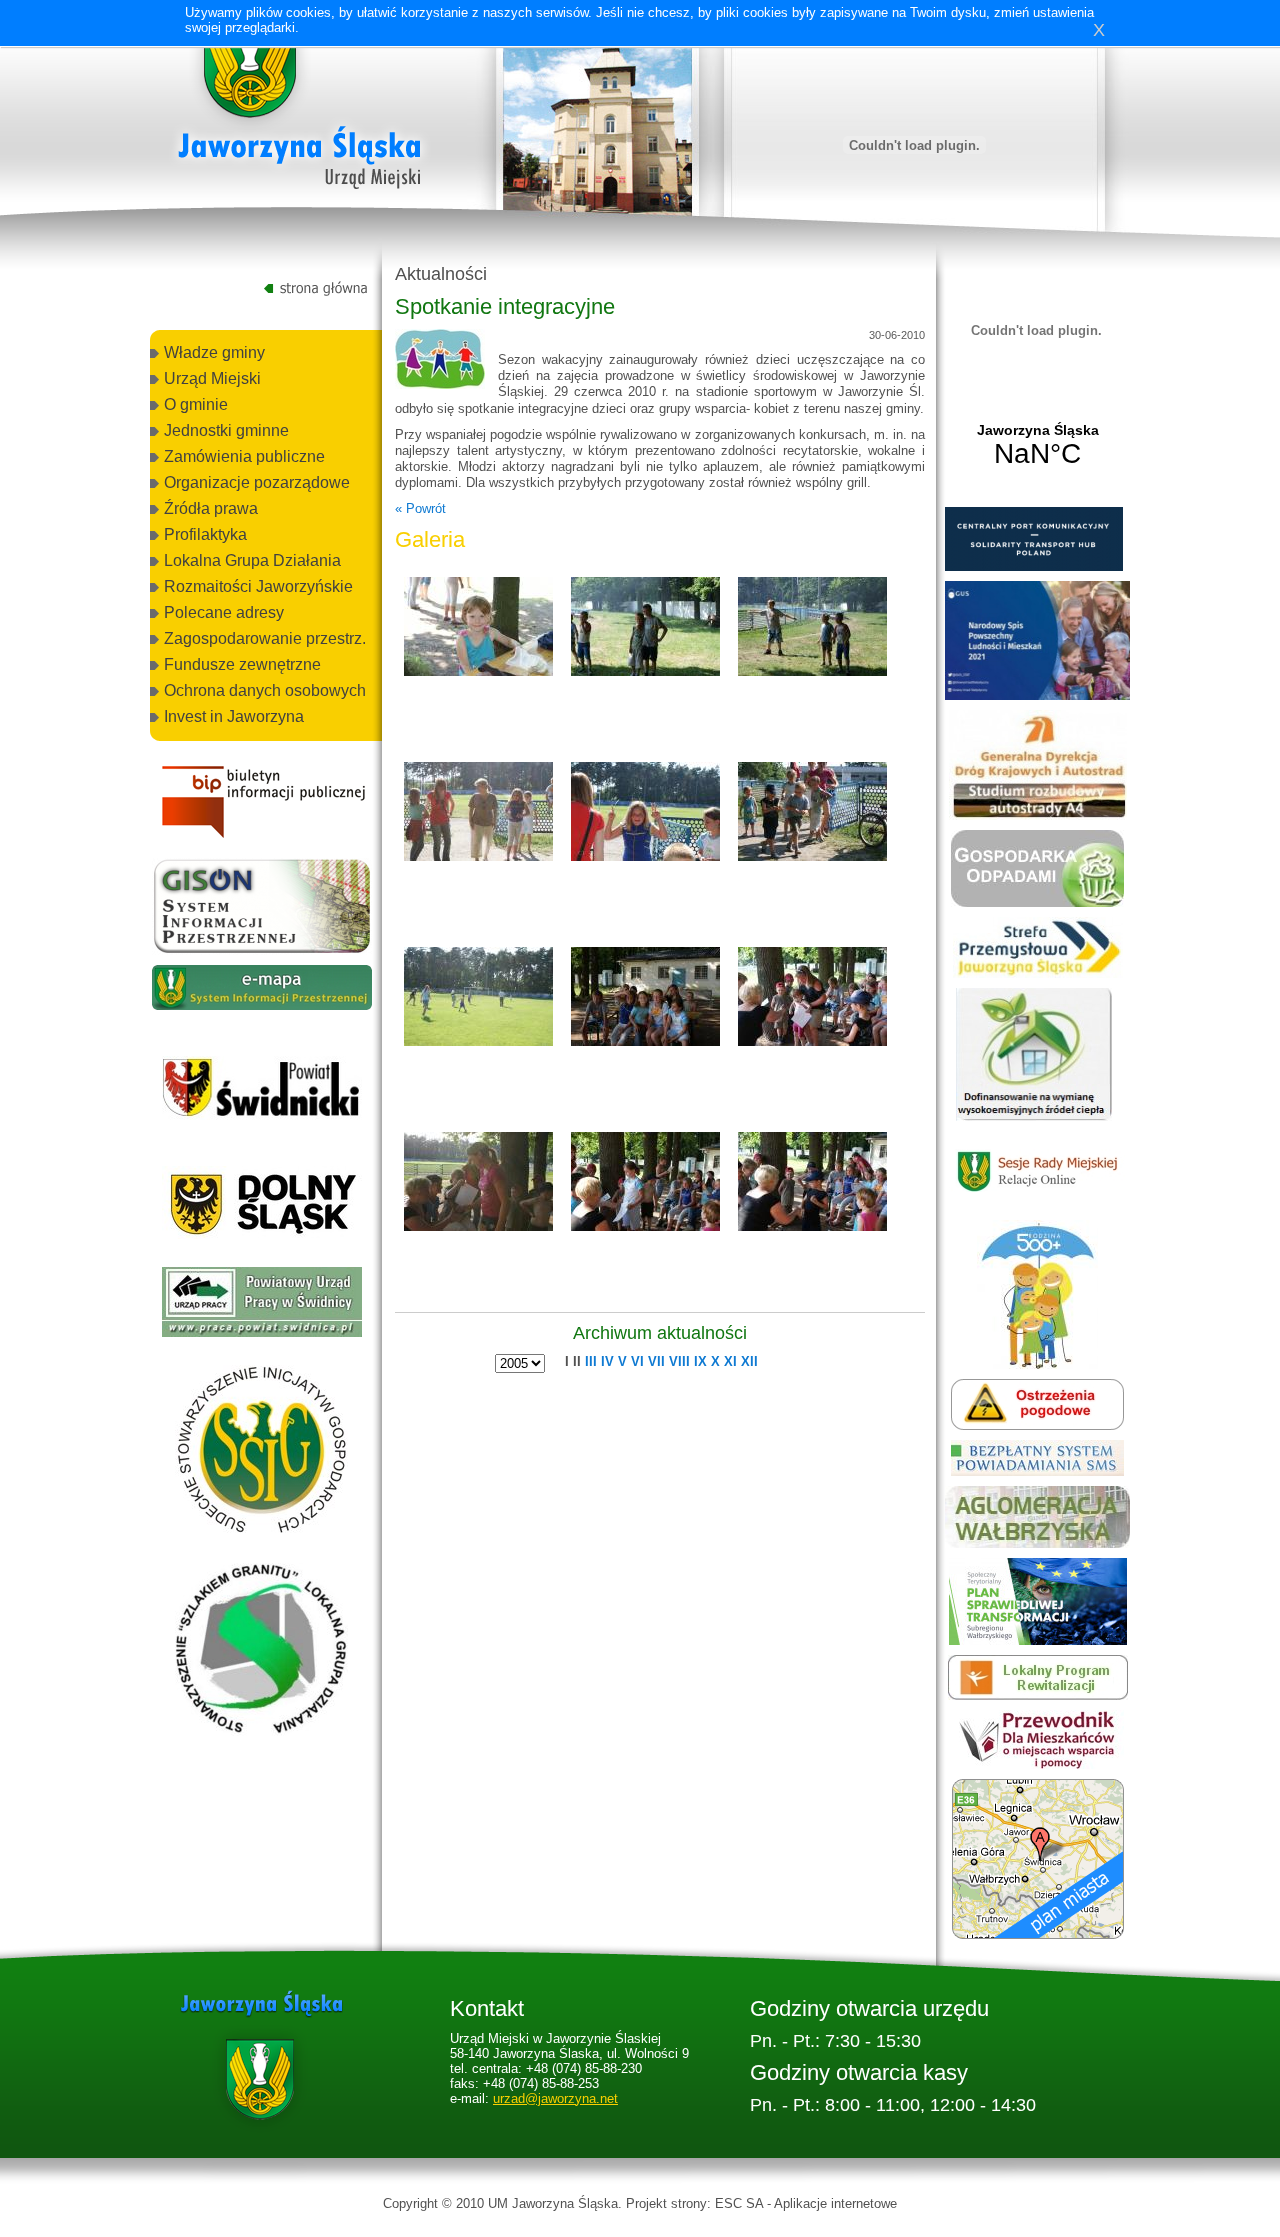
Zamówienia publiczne (244, 456)
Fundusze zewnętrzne (242, 664)
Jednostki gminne (226, 430)
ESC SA (739, 2203)
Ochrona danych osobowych (265, 690)
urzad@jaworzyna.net (555, 2098)
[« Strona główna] (300, 109)
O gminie (196, 404)
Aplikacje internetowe (835, 2203)
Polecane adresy (224, 612)
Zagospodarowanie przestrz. (265, 638)
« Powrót (420, 508)
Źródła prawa (211, 508)
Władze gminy (214, 352)
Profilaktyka (205, 534)
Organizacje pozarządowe (257, 482)
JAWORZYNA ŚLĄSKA (1037, 446)
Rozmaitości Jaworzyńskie (258, 586)
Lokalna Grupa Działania (252, 560)
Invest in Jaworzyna (234, 716)
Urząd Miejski (212, 378)
